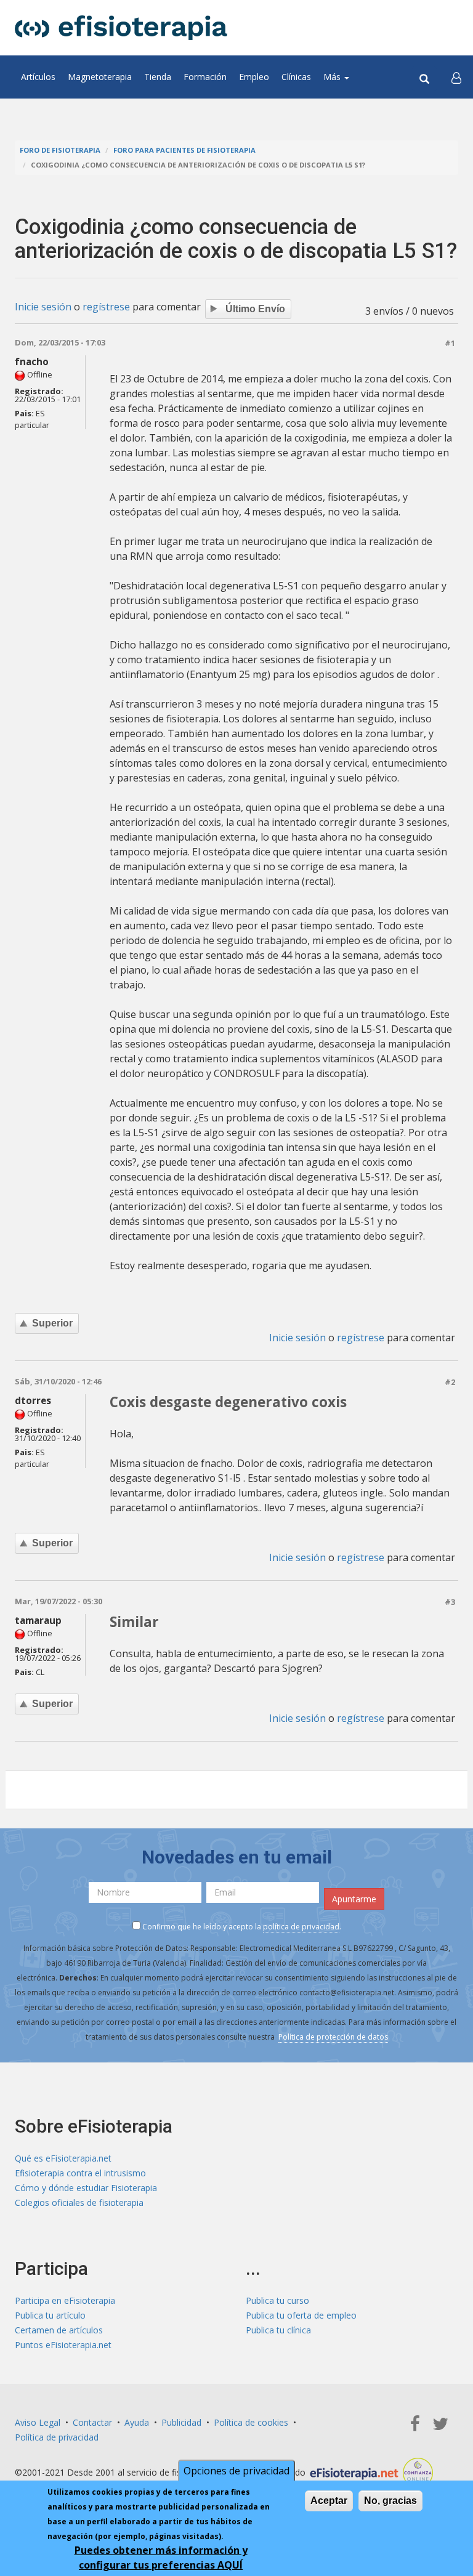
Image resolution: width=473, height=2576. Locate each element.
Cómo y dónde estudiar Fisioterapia (86, 2188)
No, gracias (390, 2501)
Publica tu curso (277, 2300)
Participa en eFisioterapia (65, 2300)
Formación (205, 77)
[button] (456, 77)
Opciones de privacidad (236, 2471)
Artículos (38, 77)
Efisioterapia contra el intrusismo (80, 2173)
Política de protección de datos (333, 2037)
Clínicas (296, 77)
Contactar (92, 2422)
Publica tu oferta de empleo (301, 2315)
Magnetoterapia (100, 77)
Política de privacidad (57, 2437)
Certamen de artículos (59, 2330)
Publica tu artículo (50, 2315)
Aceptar (329, 2501)
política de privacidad (301, 1927)
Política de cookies (251, 2422)
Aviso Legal (38, 2422)
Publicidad (181, 2422)
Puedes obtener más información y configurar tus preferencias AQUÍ (161, 2558)
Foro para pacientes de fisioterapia (184, 150)
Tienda (158, 77)
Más (333, 77)
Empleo (254, 77)
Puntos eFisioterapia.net (63, 2345)
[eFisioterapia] (121, 28)
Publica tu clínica (278, 2330)
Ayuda (137, 2422)
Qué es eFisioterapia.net (63, 2158)
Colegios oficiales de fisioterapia (79, 2203)
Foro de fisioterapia (60, 150)
